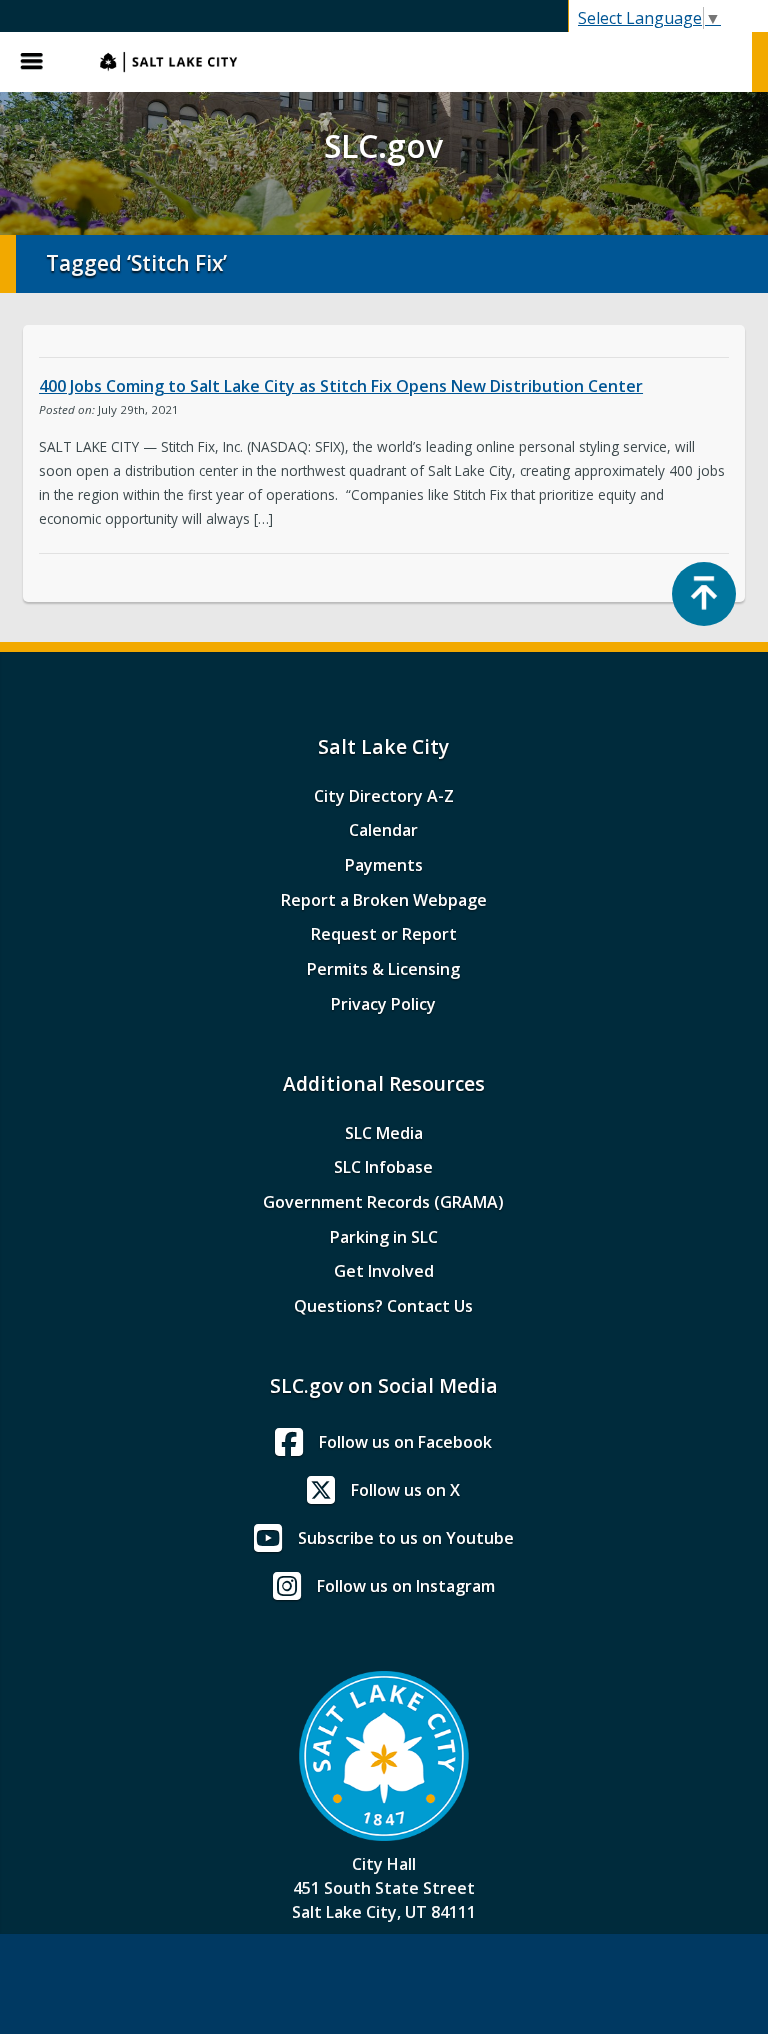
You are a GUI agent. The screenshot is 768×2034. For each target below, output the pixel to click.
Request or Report (384, 934)
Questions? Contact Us (383, 1306)
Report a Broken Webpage (384, 900)
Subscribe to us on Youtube (406, 1538)
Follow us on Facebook (405, 1442)
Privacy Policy (383, 1004)
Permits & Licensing (383, 969)
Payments (384, 865)
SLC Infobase (383, 1167)
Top (704, 594)
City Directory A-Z (384, 796)
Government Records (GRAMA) (383, 1202)
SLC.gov (416, 62)
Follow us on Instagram (406, 1586)
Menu (40, 62)
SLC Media (384, 1133)
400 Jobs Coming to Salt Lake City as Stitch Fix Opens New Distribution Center (341, 386)
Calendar (383, 830)
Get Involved (384, 1271)
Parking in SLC (384, 1237)
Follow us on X (405, 1490)
